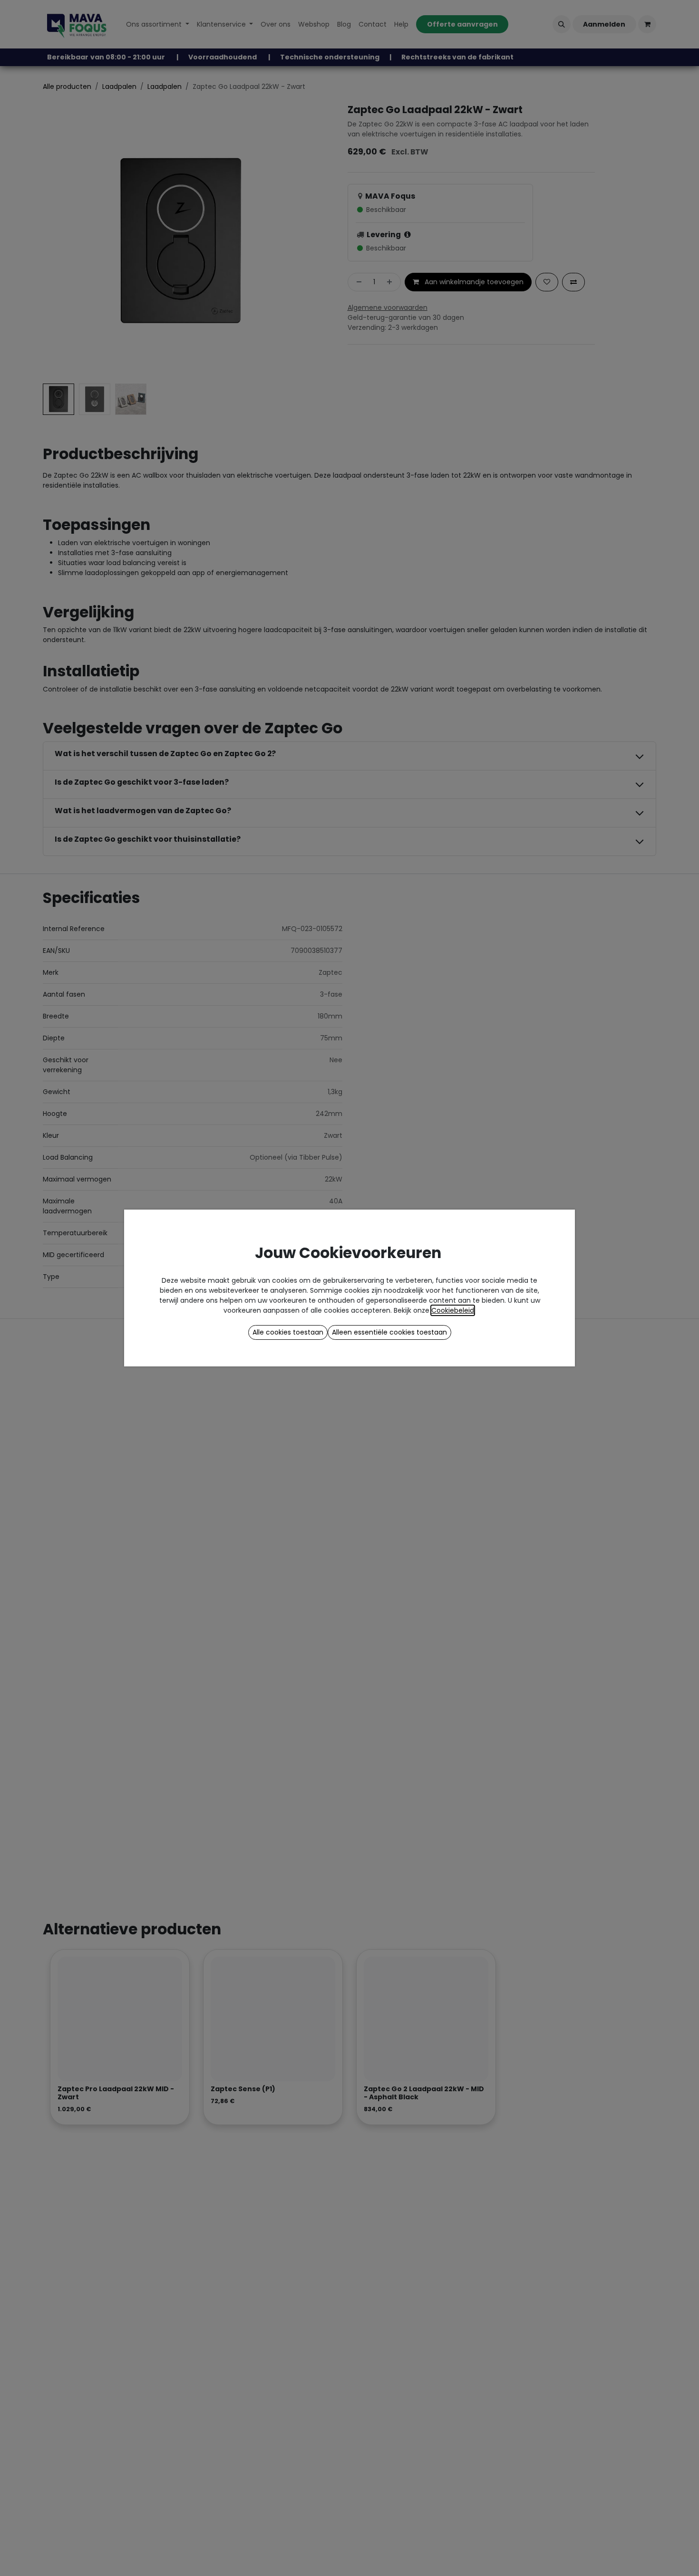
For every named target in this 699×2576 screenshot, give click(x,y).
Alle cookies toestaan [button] (288, 1332)
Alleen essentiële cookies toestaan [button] (389, 1332)
